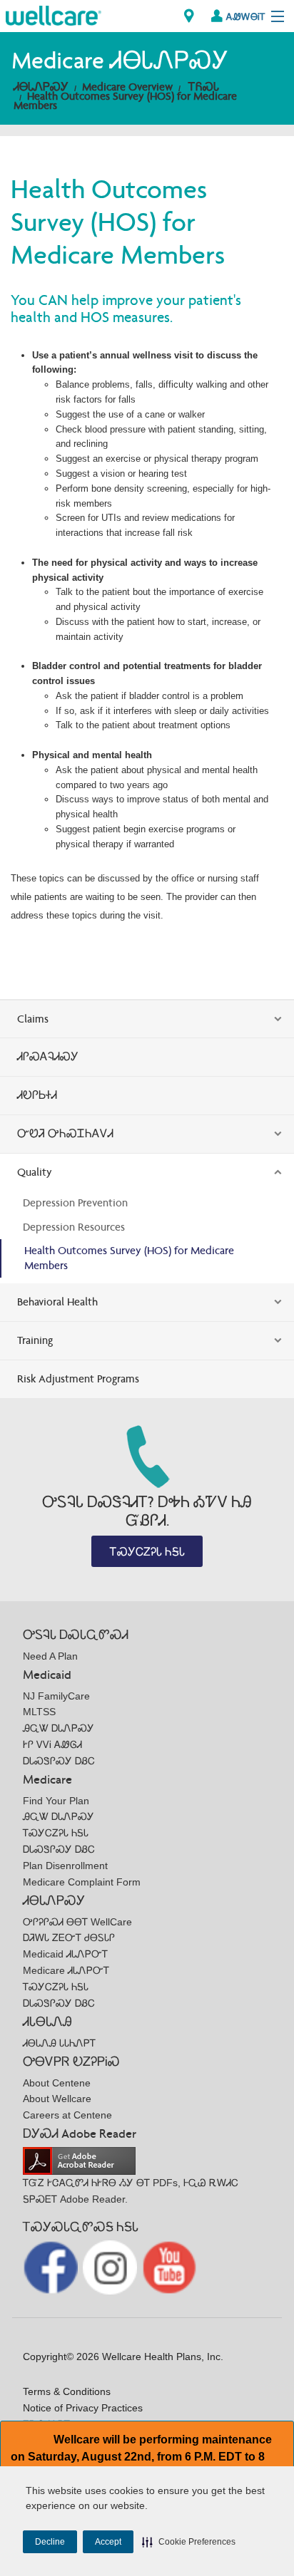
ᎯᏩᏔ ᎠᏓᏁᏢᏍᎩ (59, 1728)
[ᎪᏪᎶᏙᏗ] (189, 16)
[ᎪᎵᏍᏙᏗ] (54, 15)
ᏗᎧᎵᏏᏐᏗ (37, 1095)
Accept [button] (108, 2542)
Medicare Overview (127, 87)
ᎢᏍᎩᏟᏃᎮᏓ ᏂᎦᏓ (147, 1552)
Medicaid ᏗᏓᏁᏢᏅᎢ (65, 1954)
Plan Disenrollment (65, 1866)
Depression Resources (74, 1227)
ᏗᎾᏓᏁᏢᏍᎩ (41, 87)
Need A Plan (50, 1656)
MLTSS (39, 1712)
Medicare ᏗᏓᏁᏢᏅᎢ (66, 1970)
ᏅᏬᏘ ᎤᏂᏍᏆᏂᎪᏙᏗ (65, 1133)
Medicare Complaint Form (82, 1882)
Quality (35, 1172)
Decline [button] (50, 2542)
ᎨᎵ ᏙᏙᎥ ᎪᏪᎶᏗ (52, 1744)
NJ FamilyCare (56, 1696)
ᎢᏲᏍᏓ (204, 87)
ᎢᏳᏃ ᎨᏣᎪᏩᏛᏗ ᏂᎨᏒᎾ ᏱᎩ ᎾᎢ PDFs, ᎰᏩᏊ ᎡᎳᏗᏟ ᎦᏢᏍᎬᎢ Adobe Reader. (131, 2191)
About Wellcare (57, 2099)
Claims (33, 1019)
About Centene (57, 2083)
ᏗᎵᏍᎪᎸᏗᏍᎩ (48, 1056)
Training (35, 1340)
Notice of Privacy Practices (83, 2408)
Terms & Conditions (67, 2391)
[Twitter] (112, 2266)
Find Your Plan (56, 1801)
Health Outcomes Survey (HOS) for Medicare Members (125, 100)
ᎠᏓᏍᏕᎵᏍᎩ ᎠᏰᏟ (59, 1761)
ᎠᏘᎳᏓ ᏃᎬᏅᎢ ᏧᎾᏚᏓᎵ (69, 1938)
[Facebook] (52, 2266)
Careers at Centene (67, 2115)
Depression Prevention (75, 1202)
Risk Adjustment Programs (78, 1378)
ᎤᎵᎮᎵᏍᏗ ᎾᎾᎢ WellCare (77, 1922)
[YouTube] (169, 2266)
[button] (189, 2542)
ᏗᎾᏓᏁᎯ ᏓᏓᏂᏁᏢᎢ (59, 2043)
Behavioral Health (57, 1302)
